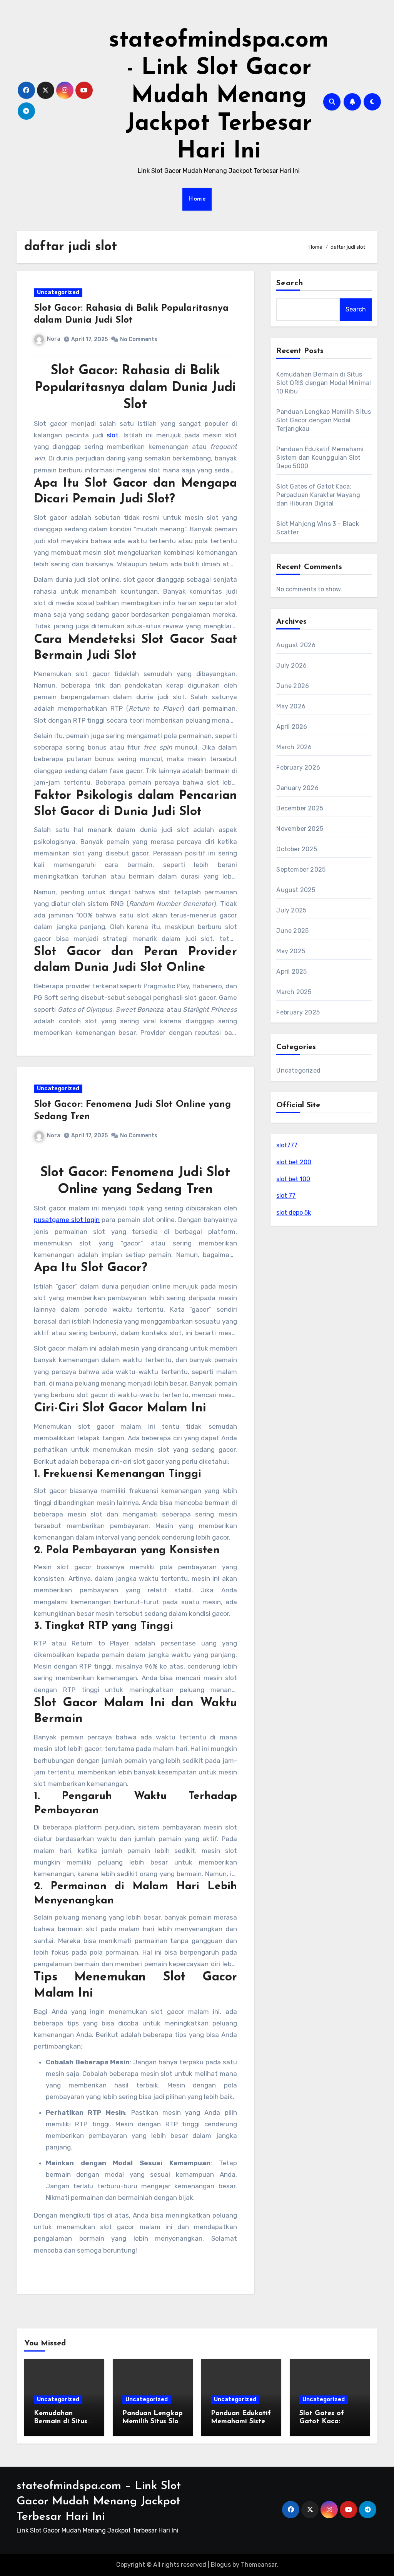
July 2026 (291, 665)
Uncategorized (58, 292)
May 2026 (291, 706)
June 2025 (292, 931)
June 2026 (293, 686)
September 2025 (301, 870)
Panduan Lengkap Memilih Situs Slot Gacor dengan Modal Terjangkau (324, 420)
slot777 (287, 1145)
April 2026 (292, 727)
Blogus (221, 2565)
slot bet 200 (294, 1162)
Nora (54, 339)
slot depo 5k (294, 1213)
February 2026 (298, 767)
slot (113, 435)
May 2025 (291, 951)
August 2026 (296, 645)
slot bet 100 (293, 1179)
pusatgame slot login (67, 1220)
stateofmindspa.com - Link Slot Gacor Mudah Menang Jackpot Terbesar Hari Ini (219, 96)
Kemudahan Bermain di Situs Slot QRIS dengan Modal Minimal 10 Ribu (324, 383)
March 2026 (294, 747)
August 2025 (296, 890)
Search (290, 283)
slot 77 (286, 1196)
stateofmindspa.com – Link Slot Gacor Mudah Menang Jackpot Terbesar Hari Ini (99, 2502)
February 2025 (298, 1012)
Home (197, 199)
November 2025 (300, 829)
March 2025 (294, 992)
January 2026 (297, 788)
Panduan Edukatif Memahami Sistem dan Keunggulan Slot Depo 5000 (320, 458)
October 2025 (296, 849)
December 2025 (300, 808)
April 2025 (291, 972)
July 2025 (291, 910)
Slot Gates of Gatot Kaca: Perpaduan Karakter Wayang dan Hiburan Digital (318, 495)
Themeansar (259, 2565)
